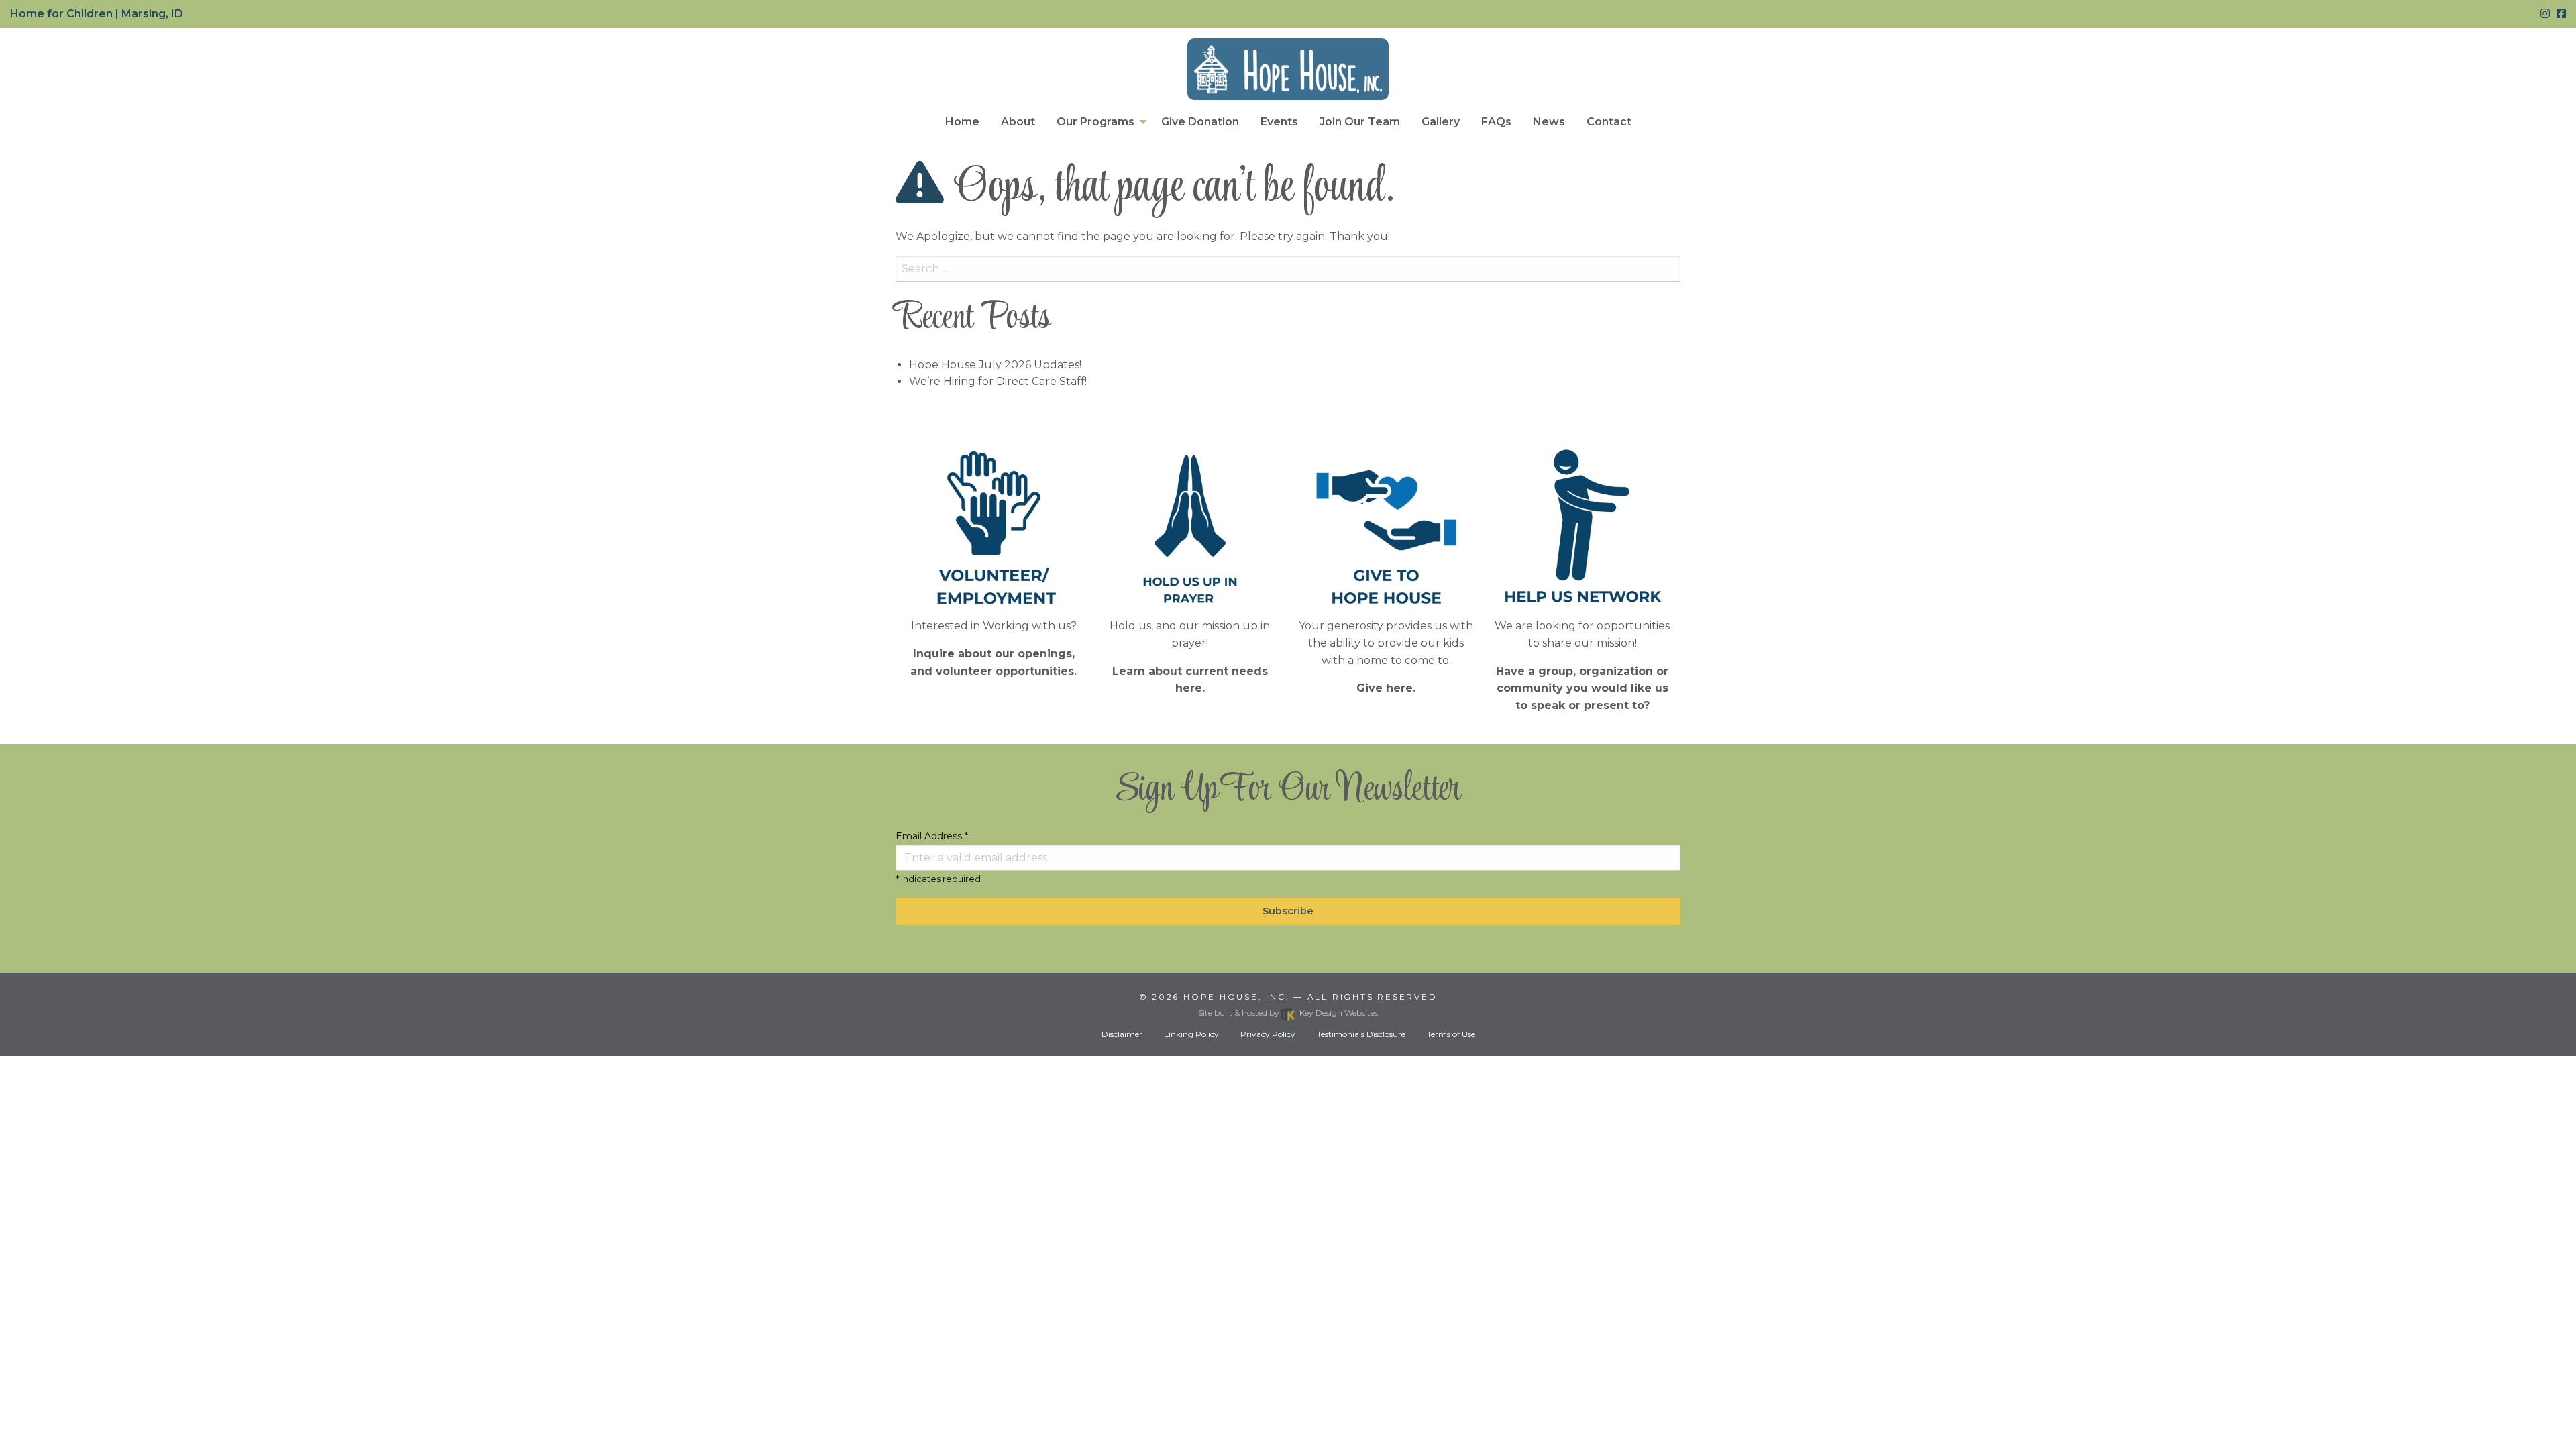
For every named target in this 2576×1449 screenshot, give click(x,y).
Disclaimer (1122, 1034)
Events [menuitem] (1279, 122)
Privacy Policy (1268, 1034)
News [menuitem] (1549, 122)
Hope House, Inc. (1236, 997)
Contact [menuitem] (1609, 122)
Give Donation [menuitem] (1200, 122)
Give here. (1386, 688)
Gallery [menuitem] (1441, 122)
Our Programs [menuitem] (1095, 122)
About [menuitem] (1018, 122)
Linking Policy (1191, 1034)
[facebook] (2561, 14)
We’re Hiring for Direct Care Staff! (998, 381)
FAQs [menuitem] (1496, 122)
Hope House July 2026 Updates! (995, 365)
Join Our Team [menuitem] (1360, 122)
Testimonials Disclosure (1361, 1034)
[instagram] (2545, 14)
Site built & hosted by (1288, 1013)
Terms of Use (1451, 1034)
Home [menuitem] (962, 122)
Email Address (932, 836)
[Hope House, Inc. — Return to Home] (1288, 69)
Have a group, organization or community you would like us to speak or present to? (1582, 688)
